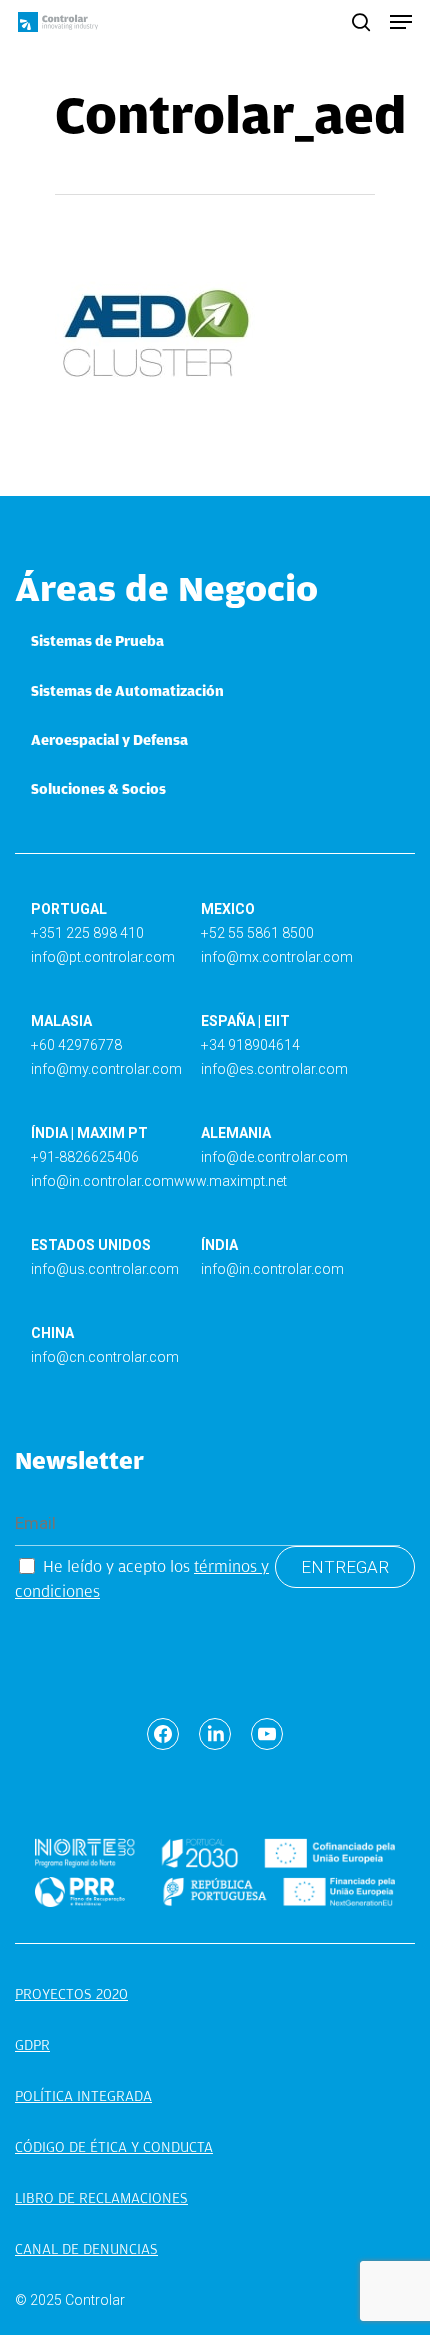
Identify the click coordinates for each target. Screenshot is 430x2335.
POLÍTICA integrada (83, 2096)
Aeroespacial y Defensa (109, 740)
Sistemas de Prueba (97, 641)
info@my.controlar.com (106, 1069)
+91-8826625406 (85, 1157)
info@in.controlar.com (102, 1181)
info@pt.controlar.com (103, 957)
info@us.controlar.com (105, 1269)
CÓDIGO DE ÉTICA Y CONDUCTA (114, 2147)
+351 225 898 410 (87, 933)
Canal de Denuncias (86, 2249)
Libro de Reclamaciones (101, 2198)
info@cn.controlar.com (105, 1357)
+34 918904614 (250, 1045)
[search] (361, 22)
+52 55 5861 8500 (257, 933)
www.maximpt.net (230, 1181)
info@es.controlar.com (274, 1069)
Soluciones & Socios (98, 789)
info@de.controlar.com (274, 1157)
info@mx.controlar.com (277, 957)
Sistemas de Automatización (127, 691)
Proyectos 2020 (71, 1994)
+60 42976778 (76, 1045)
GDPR (32, 2045)
